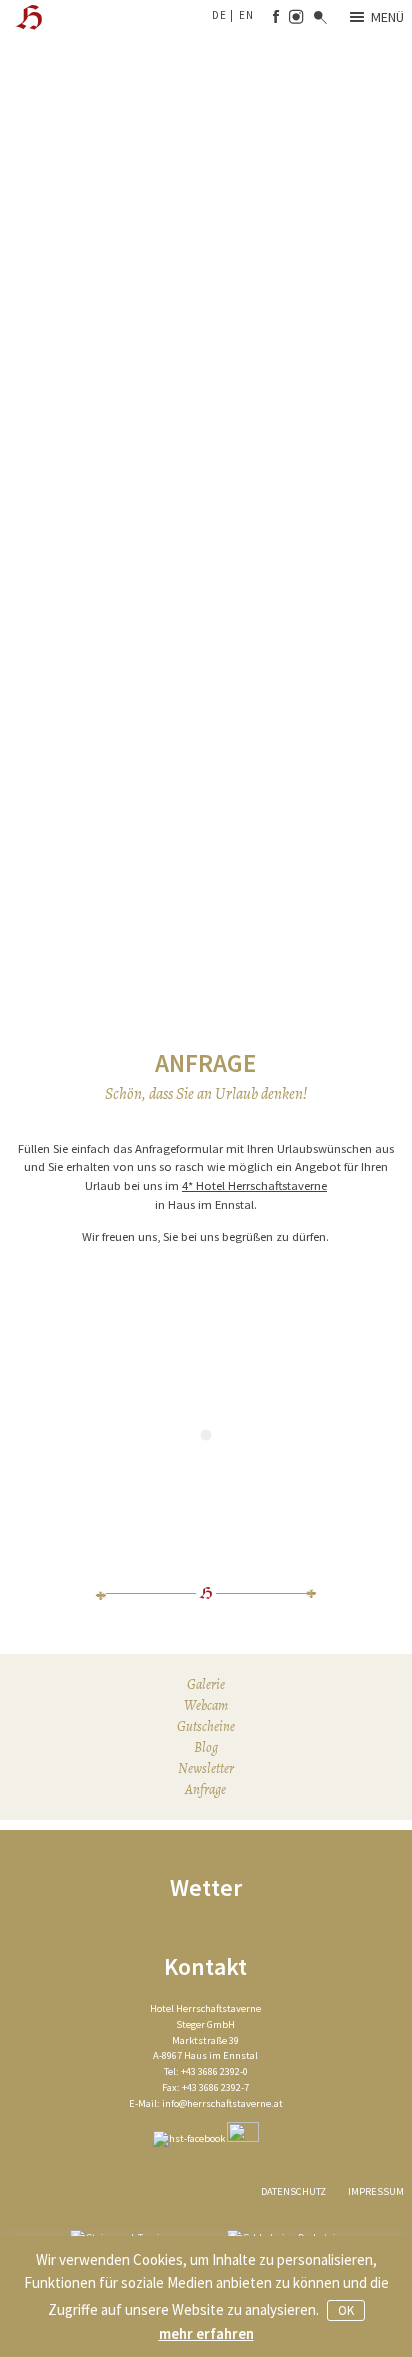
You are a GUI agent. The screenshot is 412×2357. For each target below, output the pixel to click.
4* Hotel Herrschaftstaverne (254, 1185)
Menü (387, 17)
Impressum (376, 2191)
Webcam (206, 1705)
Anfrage (205, 1789)
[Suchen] (320, 18)
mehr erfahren (206, 2333)
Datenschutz (293, 2191)
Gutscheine (206, 1726)
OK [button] (346, 2310)
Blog (206, 1747)
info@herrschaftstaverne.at (222, 2103)
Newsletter (206, 1768)
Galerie (206, 1684)
